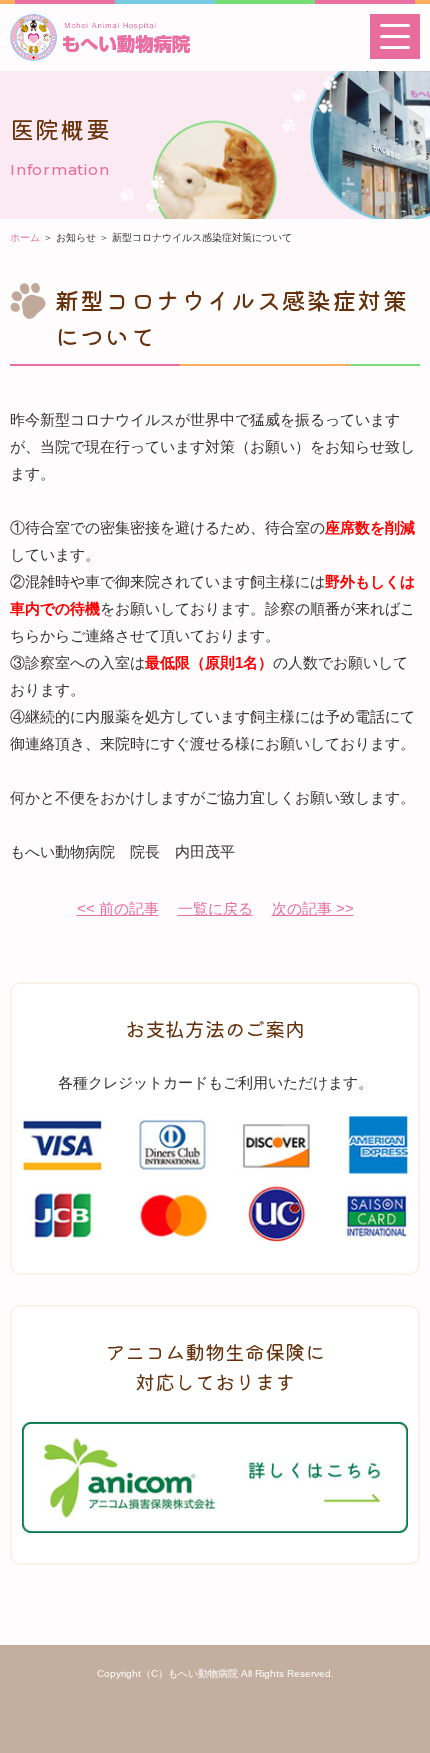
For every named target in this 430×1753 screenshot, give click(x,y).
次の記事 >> (313, 908)
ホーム (25, 237)
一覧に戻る (215, 908)
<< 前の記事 (118, 908)
